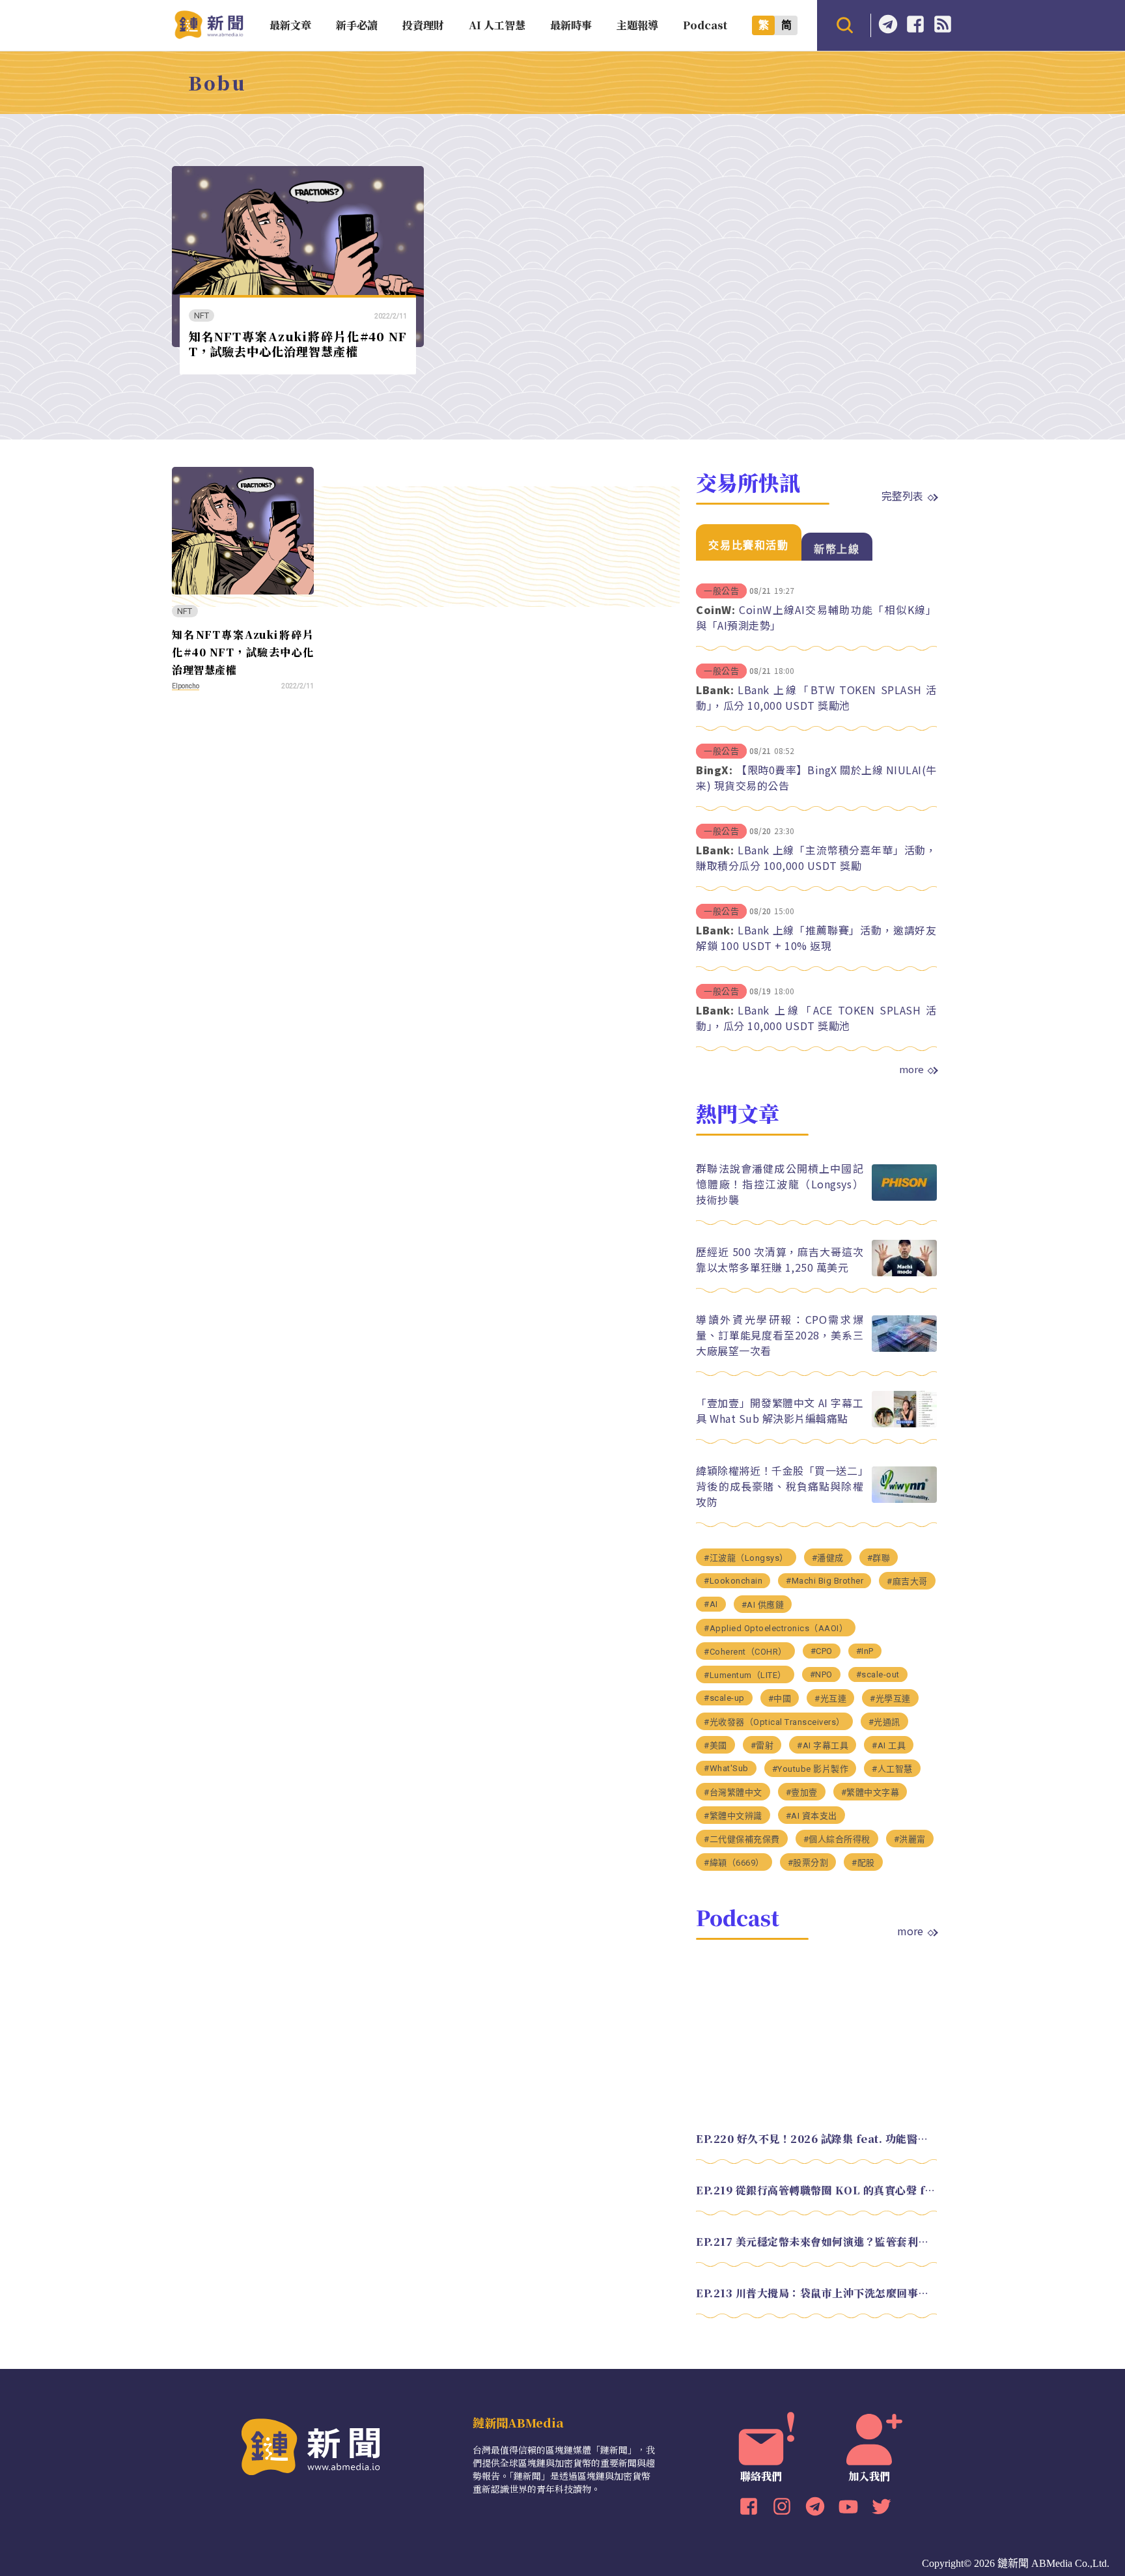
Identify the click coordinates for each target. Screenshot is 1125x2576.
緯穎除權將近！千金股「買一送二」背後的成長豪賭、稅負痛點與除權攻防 (780, 1486)
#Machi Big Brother (825, 1581)
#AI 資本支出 (812, 1816)
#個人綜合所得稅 (837, 1839)
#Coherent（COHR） (745, 1652)
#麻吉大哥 (907, 1581)
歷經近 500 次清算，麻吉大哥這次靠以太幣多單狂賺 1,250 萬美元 (780, 1259)
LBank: (715, 690)
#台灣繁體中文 (733, 1792)
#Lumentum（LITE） (745, 1675)
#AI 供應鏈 (763, 1605)
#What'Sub (726, 1768)
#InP (865, 1651)
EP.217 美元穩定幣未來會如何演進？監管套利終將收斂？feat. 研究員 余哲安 (816, 2242)
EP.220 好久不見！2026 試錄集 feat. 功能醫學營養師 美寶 (816, 2139)
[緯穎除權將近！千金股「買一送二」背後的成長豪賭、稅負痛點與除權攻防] (904, 1499)
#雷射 (762, 1745)
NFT (202, 315)
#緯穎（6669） (734, 1863)
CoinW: (715, 609)
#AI (711, 1604)
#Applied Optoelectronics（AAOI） (776, 1628)
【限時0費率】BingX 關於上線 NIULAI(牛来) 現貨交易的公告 (816, 777)
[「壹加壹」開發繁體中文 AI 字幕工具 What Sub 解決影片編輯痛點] (904, 1424)
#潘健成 (828, 1558)
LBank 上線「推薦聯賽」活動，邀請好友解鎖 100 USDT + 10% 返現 (816, 938)
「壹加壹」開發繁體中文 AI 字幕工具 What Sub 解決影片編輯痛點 (780, 1410)
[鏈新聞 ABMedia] (209, 35)
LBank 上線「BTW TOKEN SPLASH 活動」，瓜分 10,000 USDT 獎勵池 (816, 697)
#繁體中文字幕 (870, 1792)
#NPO (821, 1674)
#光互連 (830, 1699)
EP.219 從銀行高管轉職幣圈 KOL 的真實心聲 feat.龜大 (816, 2190)
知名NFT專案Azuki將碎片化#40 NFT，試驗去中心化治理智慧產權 (298, 343)
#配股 (863, 1863)
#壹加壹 (802, 1792)
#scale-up (724, 1698)
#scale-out (878, 1674)
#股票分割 (808, 1863)
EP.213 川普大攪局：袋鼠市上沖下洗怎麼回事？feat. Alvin (816, 2293)
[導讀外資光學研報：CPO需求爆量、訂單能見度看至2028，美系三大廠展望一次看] (904, 1348)
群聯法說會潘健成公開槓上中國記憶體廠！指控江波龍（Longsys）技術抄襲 (780, 1184)
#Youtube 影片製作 (811, 1769)
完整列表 (902, 496)
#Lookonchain (733, 1581)
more (911, 1069)
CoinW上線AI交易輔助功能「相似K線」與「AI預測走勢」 (816, 617)
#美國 (715, 1745)
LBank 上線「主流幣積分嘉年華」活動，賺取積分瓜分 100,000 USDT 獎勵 (816, 858)
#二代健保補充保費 (742, 1839)
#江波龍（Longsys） (746, 1558)
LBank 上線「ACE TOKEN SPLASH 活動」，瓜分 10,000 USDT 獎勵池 (816, 1018)
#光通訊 (884, 1722)
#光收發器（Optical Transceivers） (774, 1722)
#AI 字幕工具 (823, 1745)
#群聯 (879, 1558)
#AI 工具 (889, 1745)
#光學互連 (890, 1699)
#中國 (780, 1699)
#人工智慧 (892, 1769)
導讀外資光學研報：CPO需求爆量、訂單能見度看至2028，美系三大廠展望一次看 (780, 1335)
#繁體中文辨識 (733, 1816)
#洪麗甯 (910, 1839)
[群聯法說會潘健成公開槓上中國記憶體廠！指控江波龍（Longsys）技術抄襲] (904, 1197)
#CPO (822, 1651)
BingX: (714, 770)
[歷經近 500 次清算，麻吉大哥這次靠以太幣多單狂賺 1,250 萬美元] (904, 1273)
